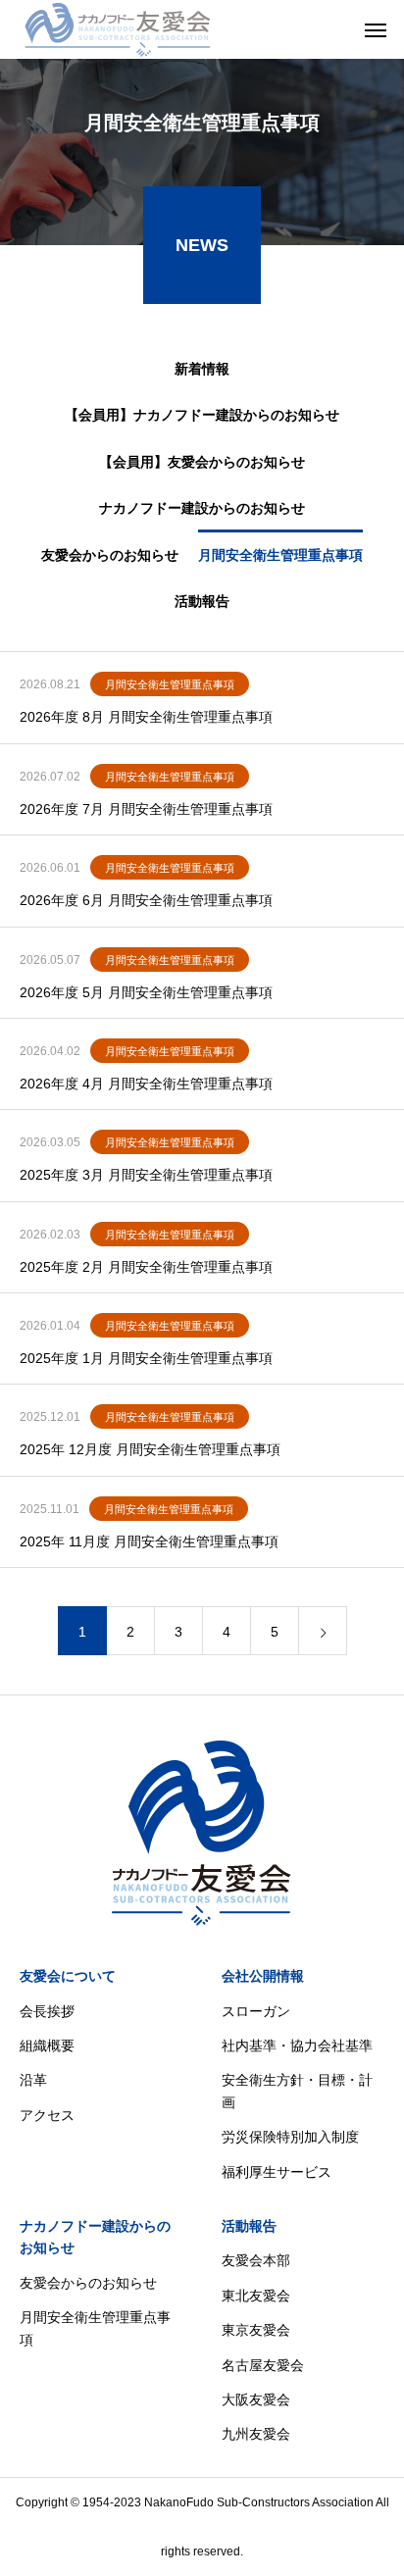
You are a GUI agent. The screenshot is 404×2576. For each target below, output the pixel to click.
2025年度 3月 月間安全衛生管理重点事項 (146, 1175)
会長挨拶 (47, 2011)
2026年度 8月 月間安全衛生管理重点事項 (146, 717)
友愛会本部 (256, 2260)
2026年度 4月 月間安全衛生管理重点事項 (146, 1084)
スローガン (256, 2011)
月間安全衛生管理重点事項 (280, 555)
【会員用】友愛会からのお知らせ (202, 462)
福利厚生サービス (277, 2172)
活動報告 (202, 601)
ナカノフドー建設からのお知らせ (202, 508)
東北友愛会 (256, 2296)
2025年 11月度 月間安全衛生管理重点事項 (149, 1541)
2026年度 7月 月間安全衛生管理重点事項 (146, 809)
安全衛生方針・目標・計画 (297, 2091)
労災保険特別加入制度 (290, 2137)
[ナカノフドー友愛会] (118, 29)
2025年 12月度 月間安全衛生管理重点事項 (150, 1449)
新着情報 (202, 369)
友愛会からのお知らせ (110, 555)
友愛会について (68, 1976)
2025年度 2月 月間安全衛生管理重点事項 (146, 1267)
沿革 (33, 2080)
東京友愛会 (256, 2330)
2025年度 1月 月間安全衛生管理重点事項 (146, 1358)
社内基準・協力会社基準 (297, 2046)
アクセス (47, 2115)
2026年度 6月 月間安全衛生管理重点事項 (146, 900)
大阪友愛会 (256, 2399)
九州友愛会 (256, 2434)
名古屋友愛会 (263, 2365)
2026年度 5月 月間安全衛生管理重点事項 (146, 992)
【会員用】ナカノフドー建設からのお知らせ (202, 415)
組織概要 (47, 2046)
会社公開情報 (263, 1976)
